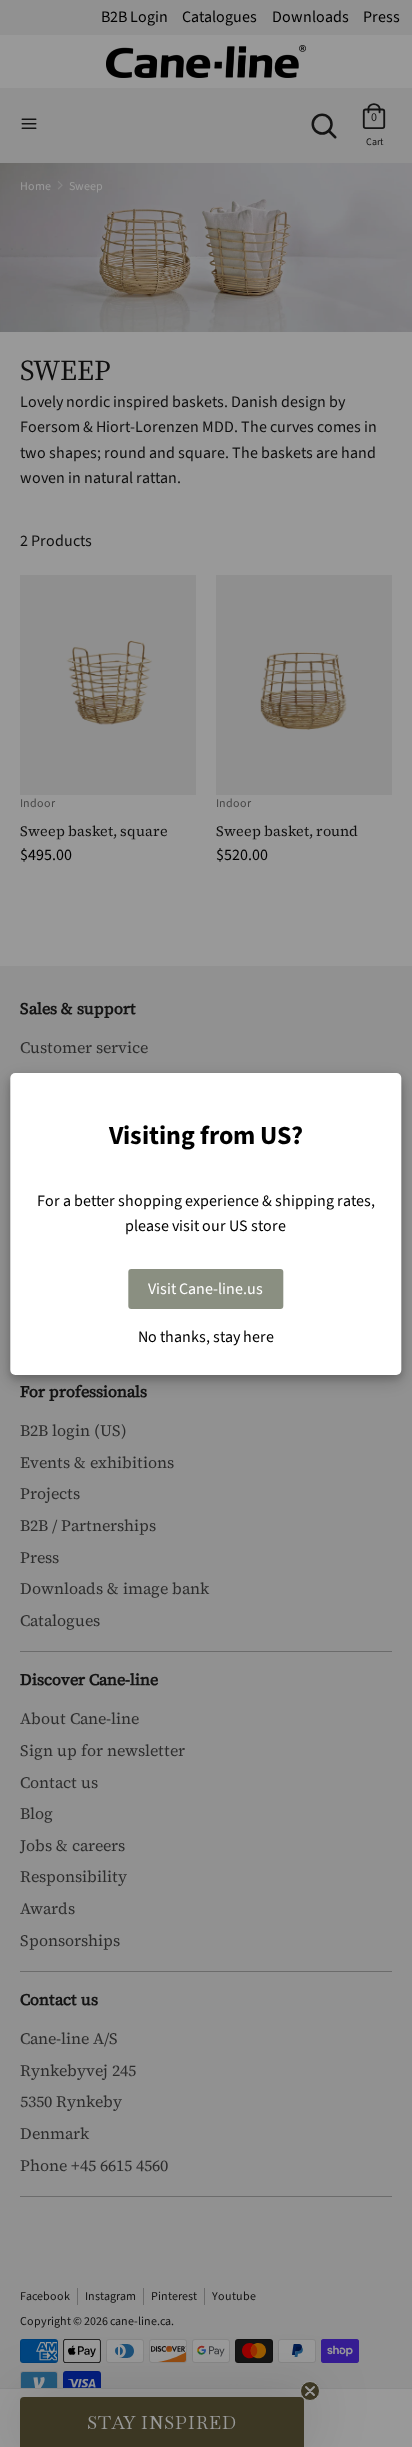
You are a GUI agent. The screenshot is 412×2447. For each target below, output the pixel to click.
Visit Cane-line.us (205, 1289)
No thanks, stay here (206, 1337)
